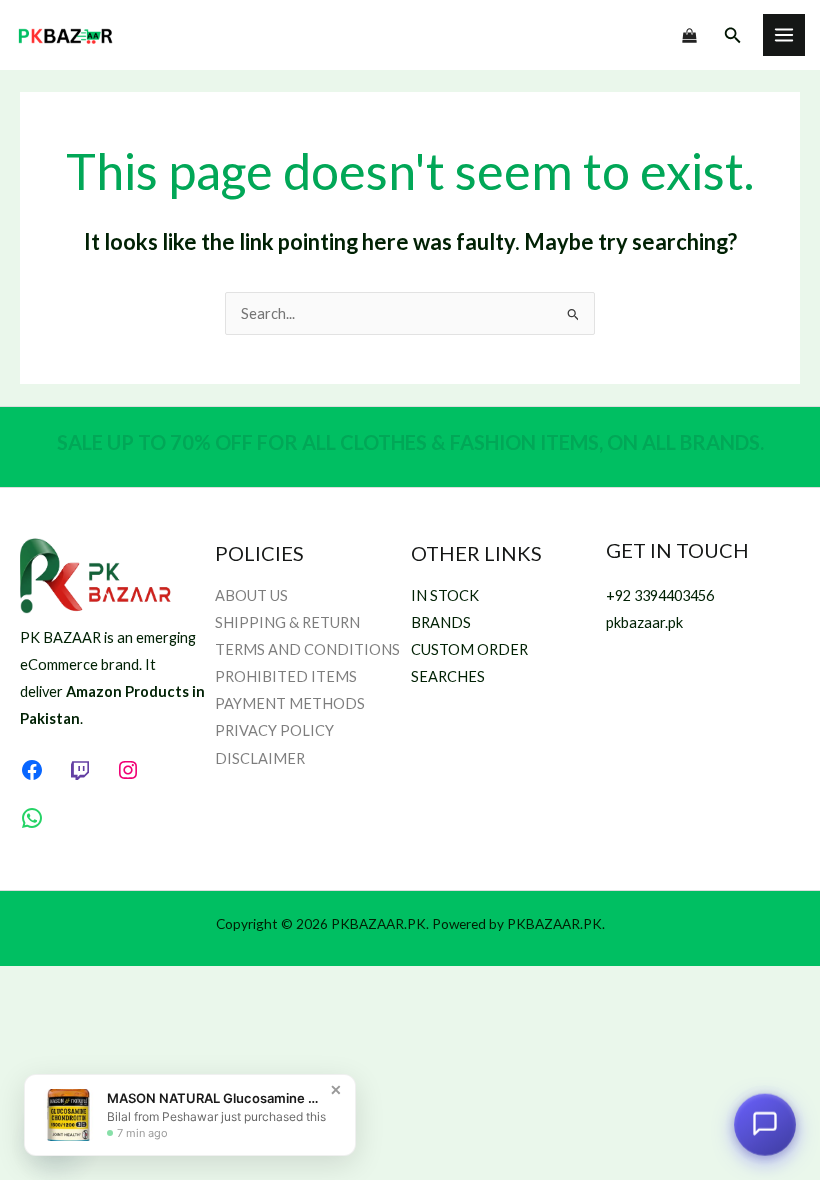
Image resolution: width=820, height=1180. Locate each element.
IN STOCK (445, 595)
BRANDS (441, 622)
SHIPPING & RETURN (287, 622)
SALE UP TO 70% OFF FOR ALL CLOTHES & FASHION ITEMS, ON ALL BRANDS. (410, 442)
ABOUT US (251, 595)
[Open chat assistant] (765, 1125)
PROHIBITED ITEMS (286, 676)
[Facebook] (32, 770)
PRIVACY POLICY (274, 730)
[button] (733, 35)
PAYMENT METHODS (290, 703)
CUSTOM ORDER (469, 649)
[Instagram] (128, 770)
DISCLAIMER (260, 758)
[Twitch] (80, 770)
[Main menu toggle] (784, 35)
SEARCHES (448, 676)
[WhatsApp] (32, 818)
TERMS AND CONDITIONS (307, 649)
